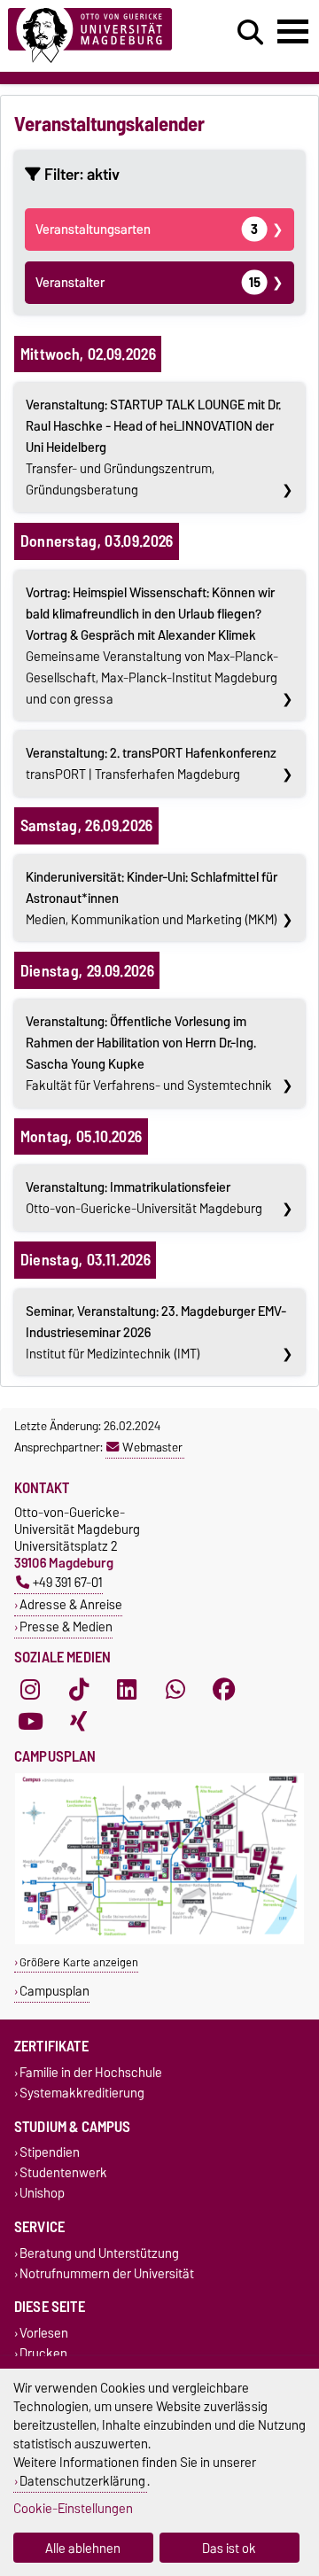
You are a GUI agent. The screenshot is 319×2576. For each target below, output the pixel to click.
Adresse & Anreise (71, 1604)
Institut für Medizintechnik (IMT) (156, 1333)
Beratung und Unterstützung (99, 2253)
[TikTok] (79, 1689)
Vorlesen (44, 2333)
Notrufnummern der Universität (107, 2273)
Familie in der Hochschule (91, 2072)
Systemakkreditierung (82, 2093)
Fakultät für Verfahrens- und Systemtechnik (149, 1054)
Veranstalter (148, 283)
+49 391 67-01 (68, 1582)
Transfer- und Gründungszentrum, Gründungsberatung (153, 447)
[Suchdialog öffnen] (250, 33)
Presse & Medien (66, 1627)
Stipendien (50, 2153)
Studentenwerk (63, 2173)
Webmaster (152, 1447)
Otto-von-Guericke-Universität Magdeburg (144, 1198)
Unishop (42, 2194)
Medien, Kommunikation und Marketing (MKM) (152, 899)
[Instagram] (30, 1689)
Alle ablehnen (83, 2548)
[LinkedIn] (127, 1689)
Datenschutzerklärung (82, 2481)
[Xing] (79, 1721)
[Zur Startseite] (98, 36)
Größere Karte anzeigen (79, 1962)
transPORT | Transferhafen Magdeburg (151, 764)
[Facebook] (224, 1689)
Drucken (43, 2354)
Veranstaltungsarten (147, 230)
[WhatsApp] (175, 1689)
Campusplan (54, 1991)
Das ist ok (229, 2548)
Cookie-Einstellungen (73, 2508)
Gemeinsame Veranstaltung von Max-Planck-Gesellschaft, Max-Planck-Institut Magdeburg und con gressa (152, 646)
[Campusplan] (159, 1940)
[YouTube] (30, 1721)
